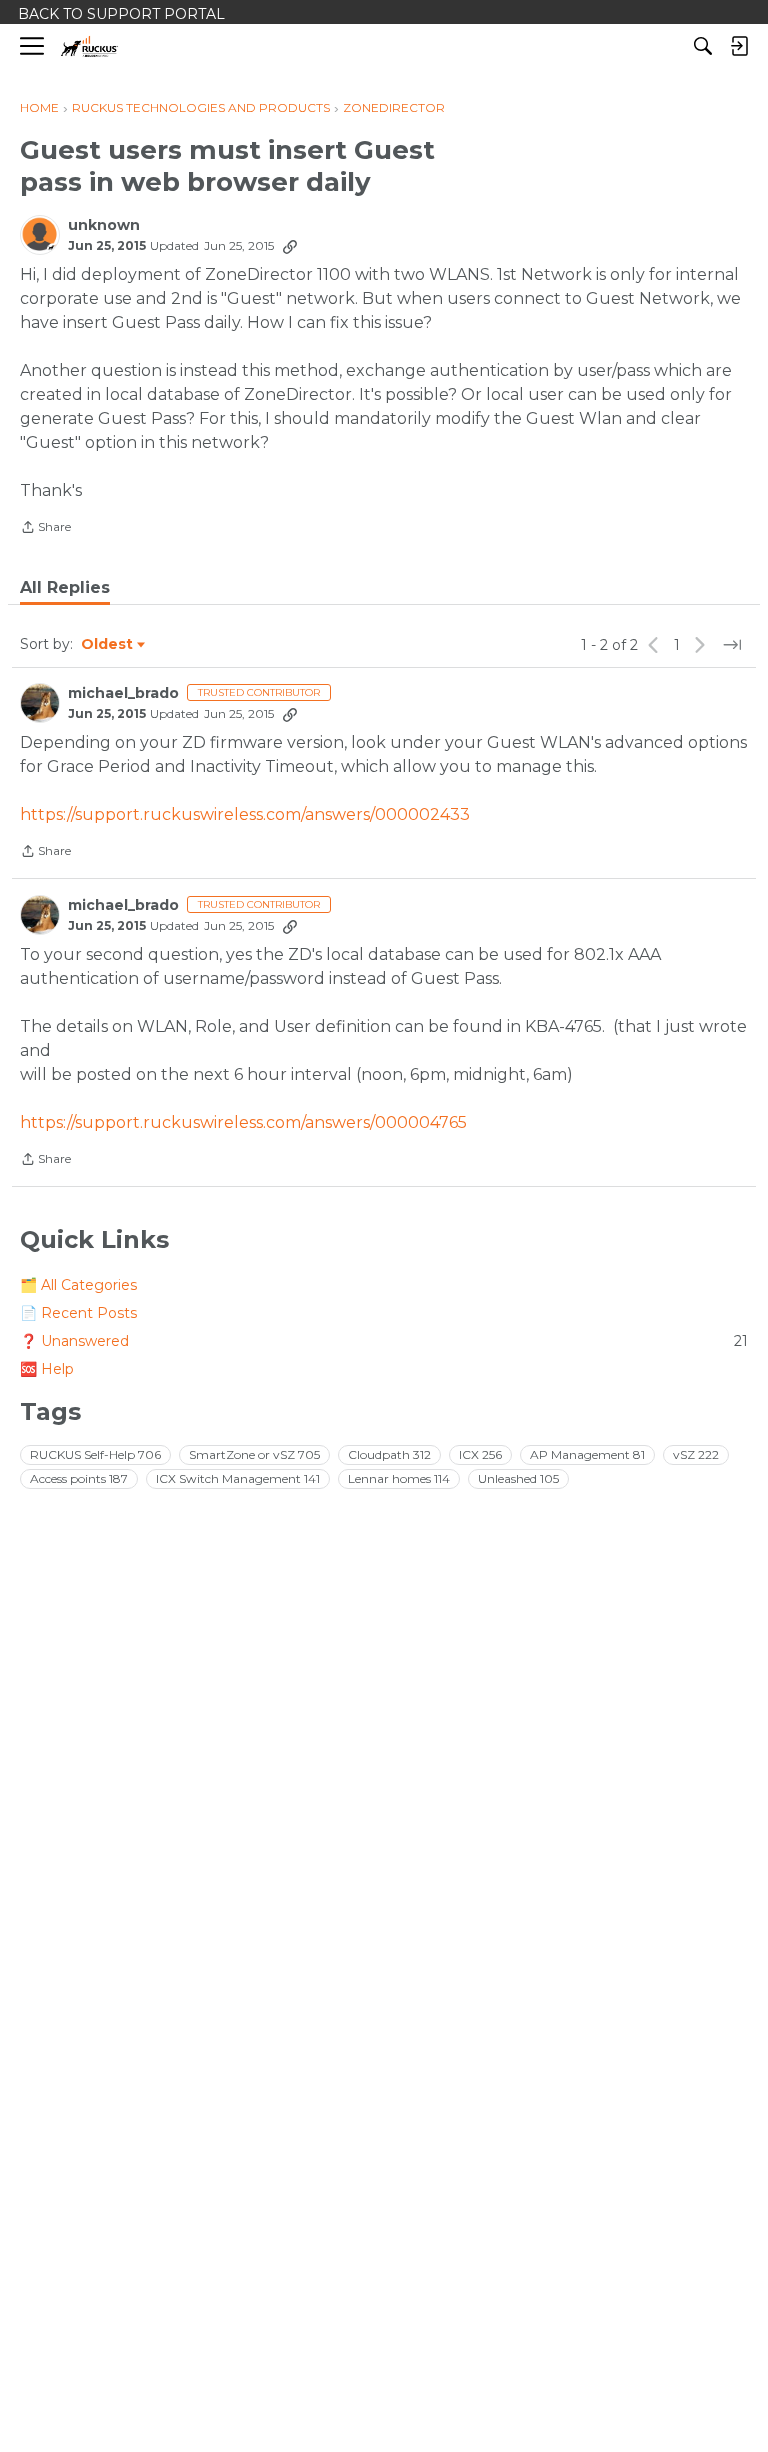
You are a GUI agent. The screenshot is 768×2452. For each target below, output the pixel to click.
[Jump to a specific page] (732, 645)
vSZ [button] (696, 1454)
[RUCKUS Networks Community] (89, 46)
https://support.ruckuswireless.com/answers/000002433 (245, 814)
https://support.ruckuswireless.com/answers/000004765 (243, 1122)
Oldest (108, 645)
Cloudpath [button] (389, 1454)
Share (45, 529)
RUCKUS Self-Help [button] (95, 1454)
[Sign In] (739, 46)
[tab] (65, 588)
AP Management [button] (587, 1454)
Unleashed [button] (518, 1478)
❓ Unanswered (384, 1341)
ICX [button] (480, 1454)
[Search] (703, 46)
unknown (104, 225)
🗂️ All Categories (78, 1285)
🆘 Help (47, 1369)
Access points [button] (79, 1478)
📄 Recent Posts (78, 1313)
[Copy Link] (290, 246)
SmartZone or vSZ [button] (254, 1454)
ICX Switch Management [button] (238, 1478)
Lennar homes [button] (399, 1478)
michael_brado (123, 693)
